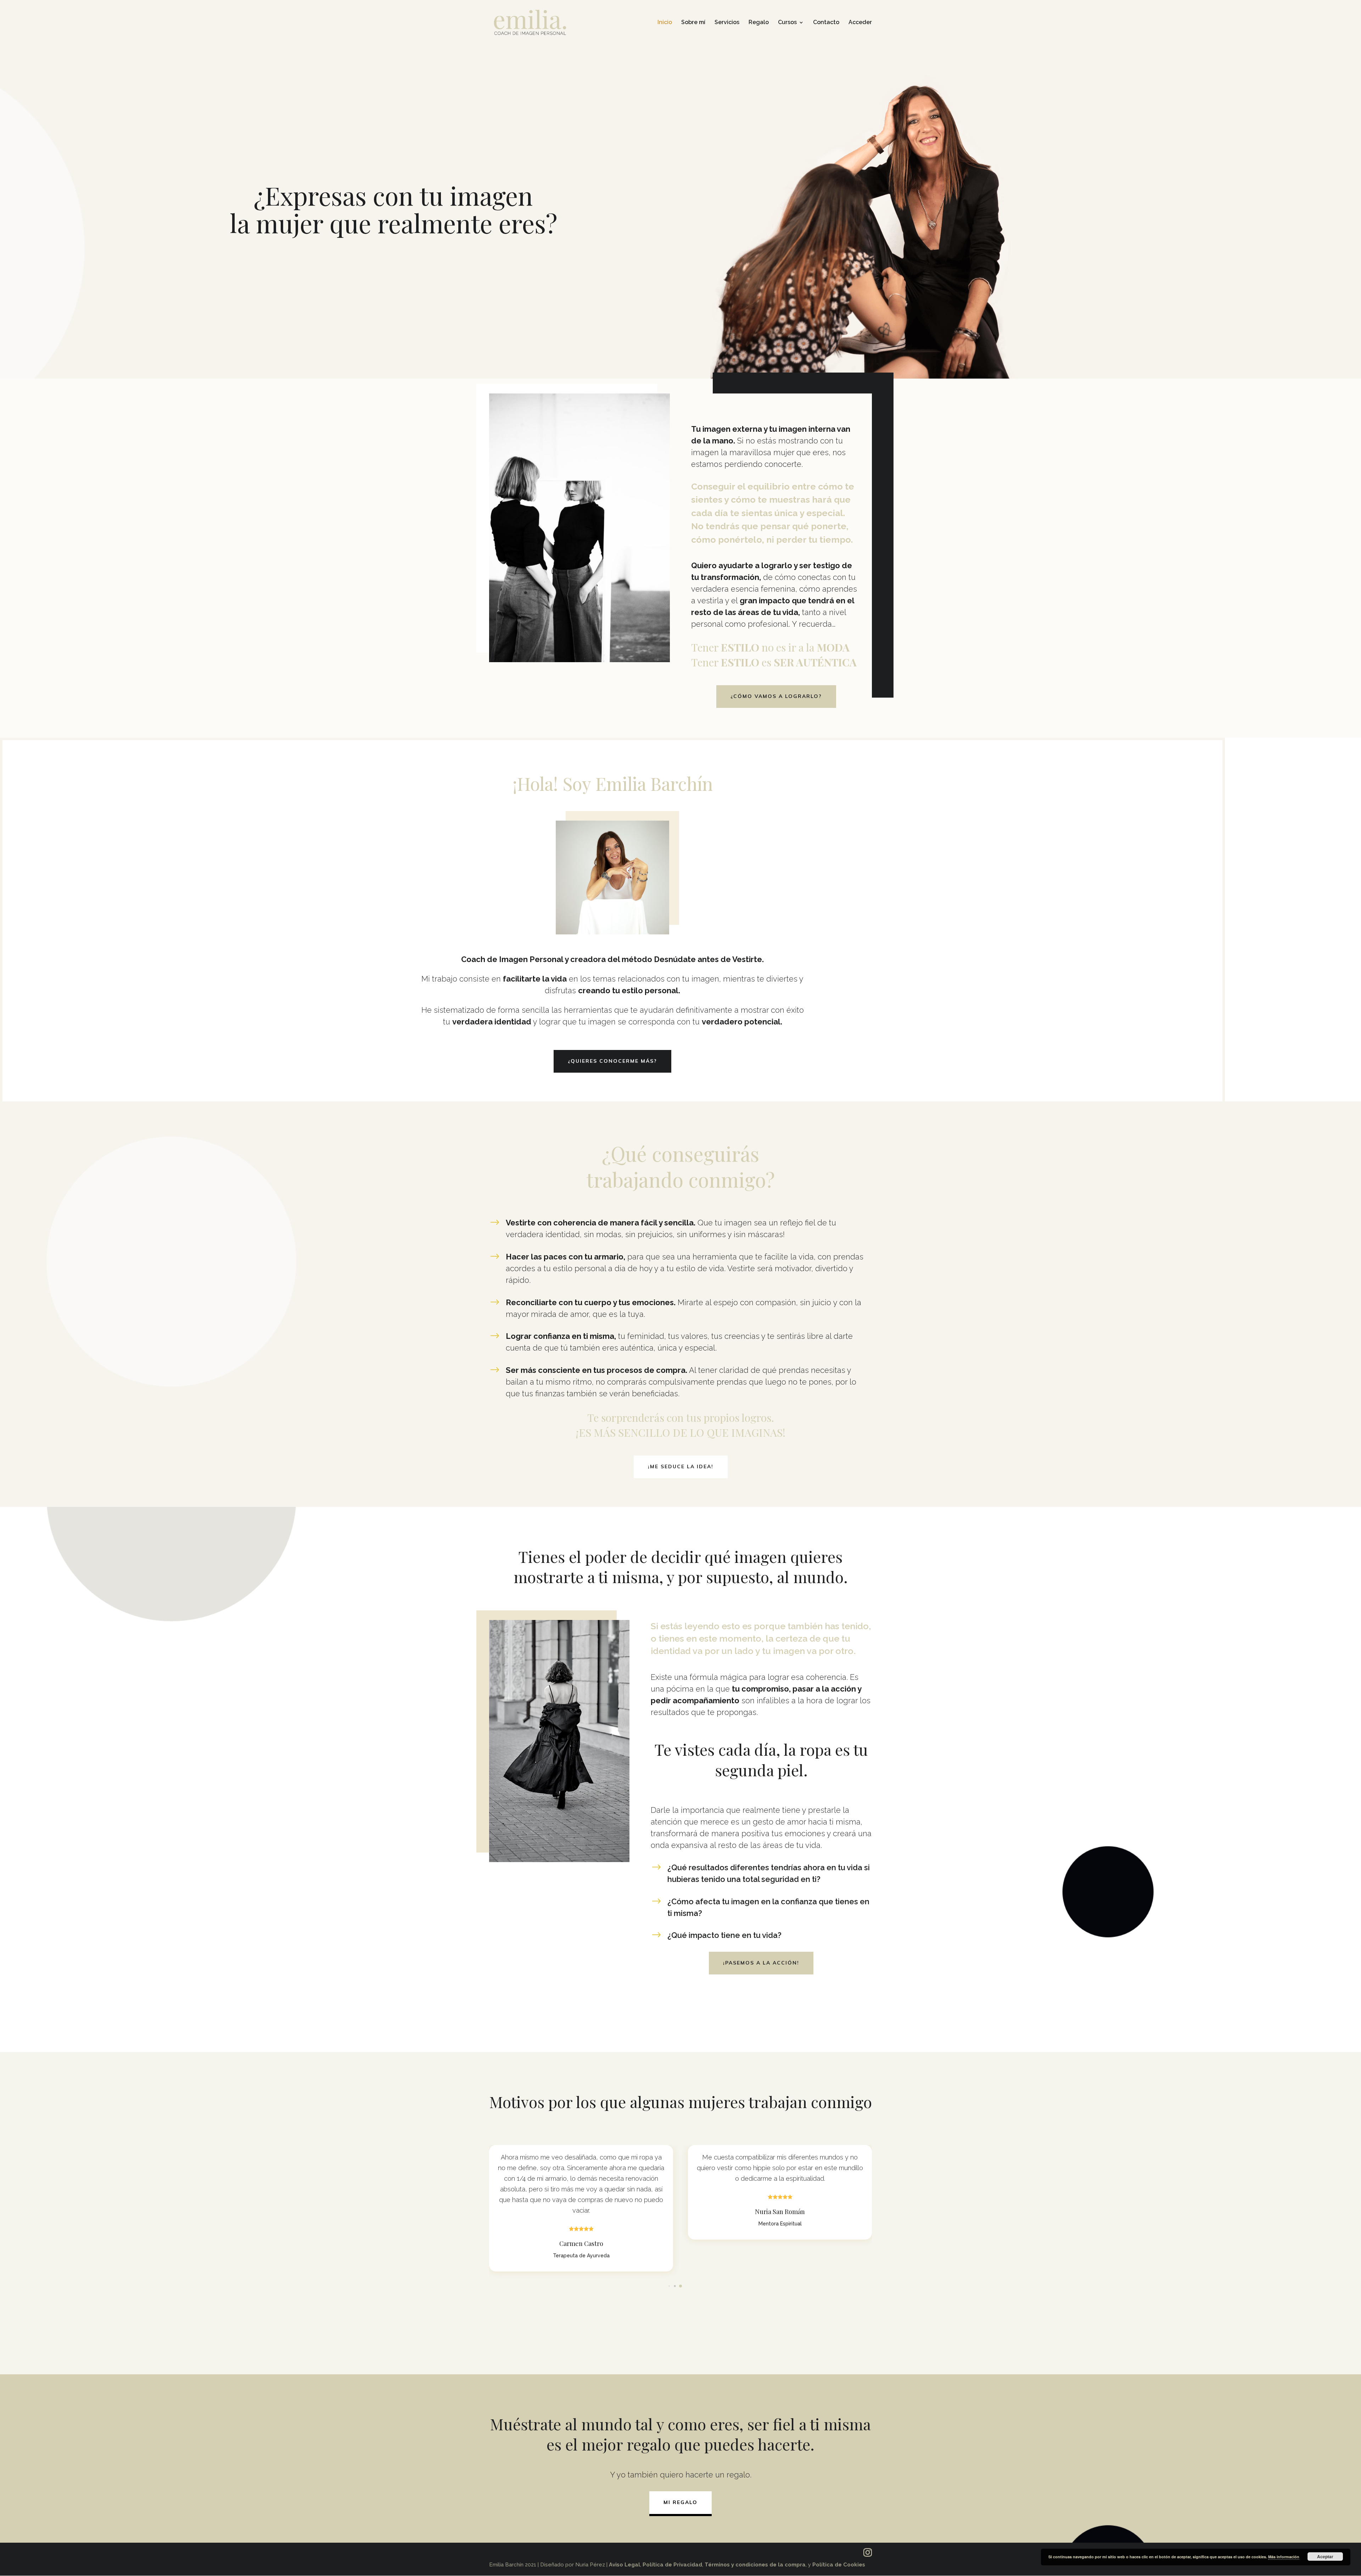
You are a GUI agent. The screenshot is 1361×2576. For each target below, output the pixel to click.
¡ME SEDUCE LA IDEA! (681, 1466)
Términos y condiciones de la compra (755, 2565)
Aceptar (1325, 2557)
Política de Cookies (839, 2565)
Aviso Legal (625, 2565)
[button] (680, 2286)
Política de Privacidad (672, 2565)
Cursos (787, 23)
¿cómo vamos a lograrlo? (776, 696)
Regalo (759, 23)
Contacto (826, 23)
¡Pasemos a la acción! (761, 1963)
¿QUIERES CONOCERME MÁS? (612, 1061)
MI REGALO (680, 2502)
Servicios (727, 23)
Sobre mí (693, 23)
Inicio (665, 23)
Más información (1284, 2557)
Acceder (860, 23)
